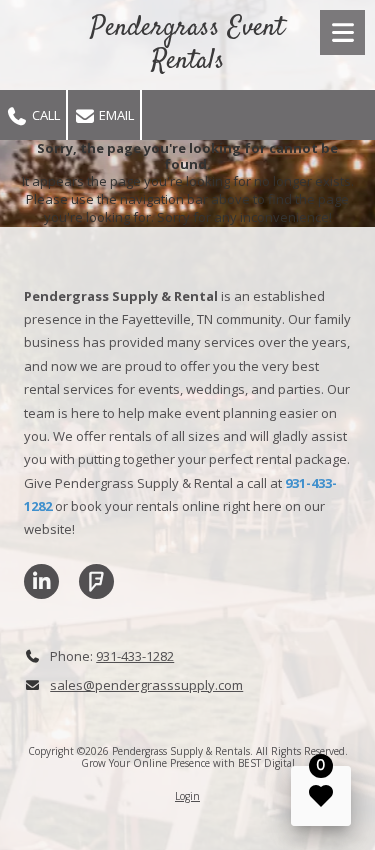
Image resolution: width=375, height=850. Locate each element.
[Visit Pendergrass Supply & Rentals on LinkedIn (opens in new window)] (41, 581)
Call (44, 115)
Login (187, 796)
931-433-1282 (135, 656)
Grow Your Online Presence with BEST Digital (188, 763)
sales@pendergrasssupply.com (146, 685)
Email (115, 115)
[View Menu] (342, 32)
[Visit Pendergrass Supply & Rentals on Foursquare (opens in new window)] (96, 581)
